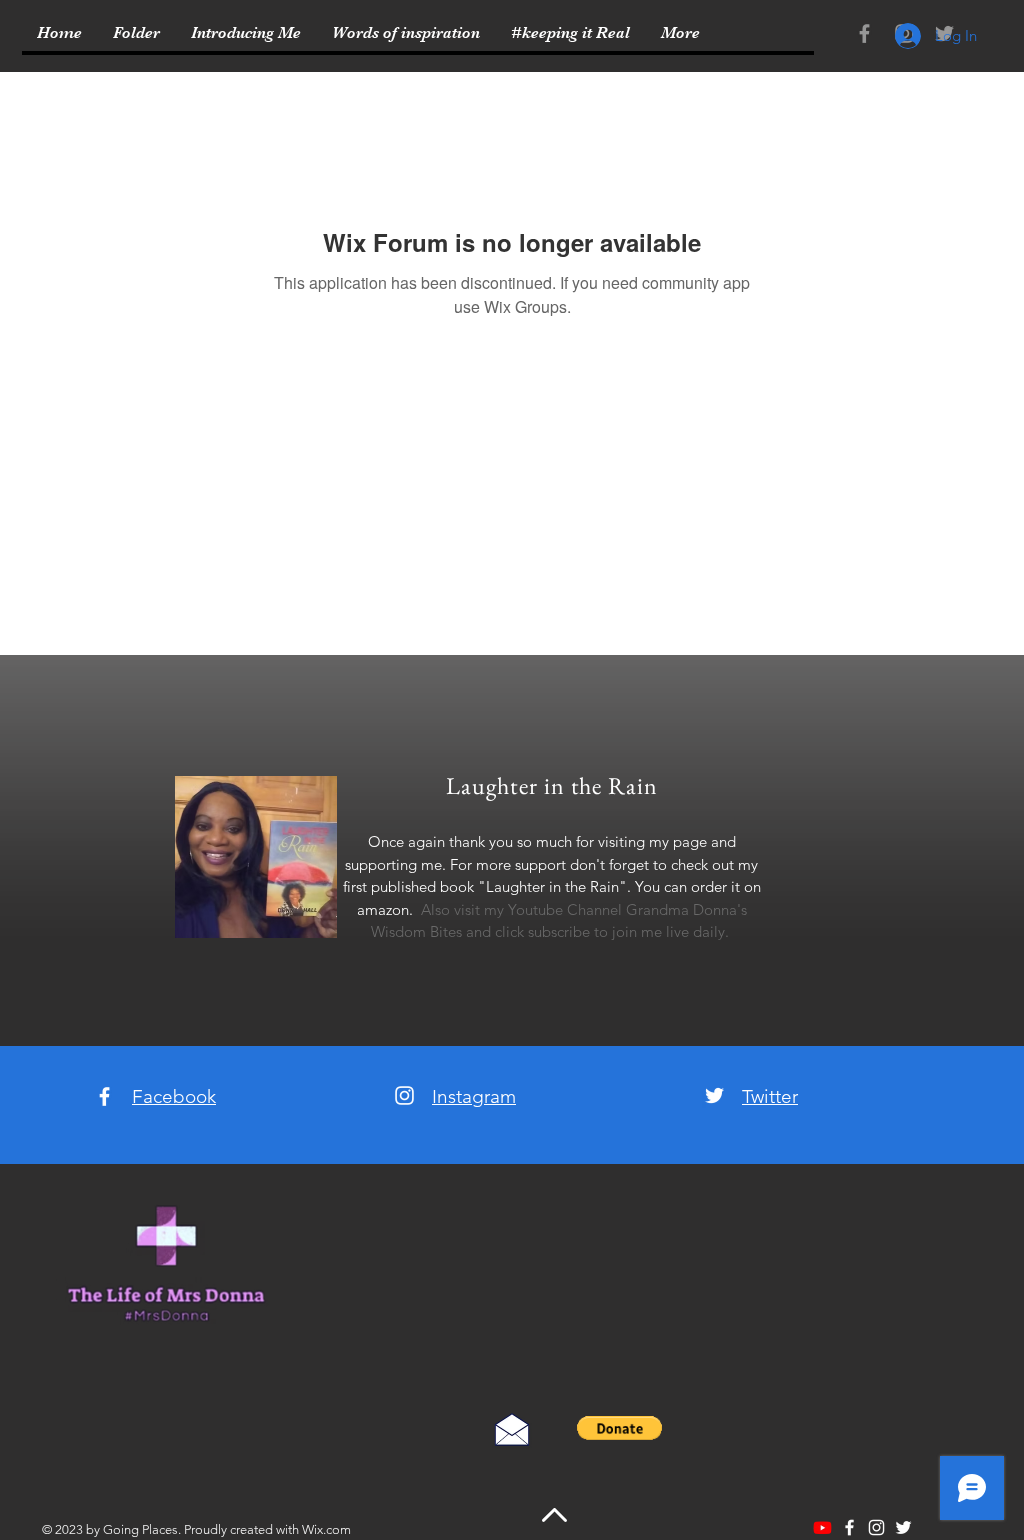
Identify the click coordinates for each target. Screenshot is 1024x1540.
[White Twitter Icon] (714, 1095)
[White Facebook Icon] (104, 1096)
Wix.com (326, 1529)
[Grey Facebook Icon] (864, 33)
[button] (619, 1428)
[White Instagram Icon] (404, 1095)
